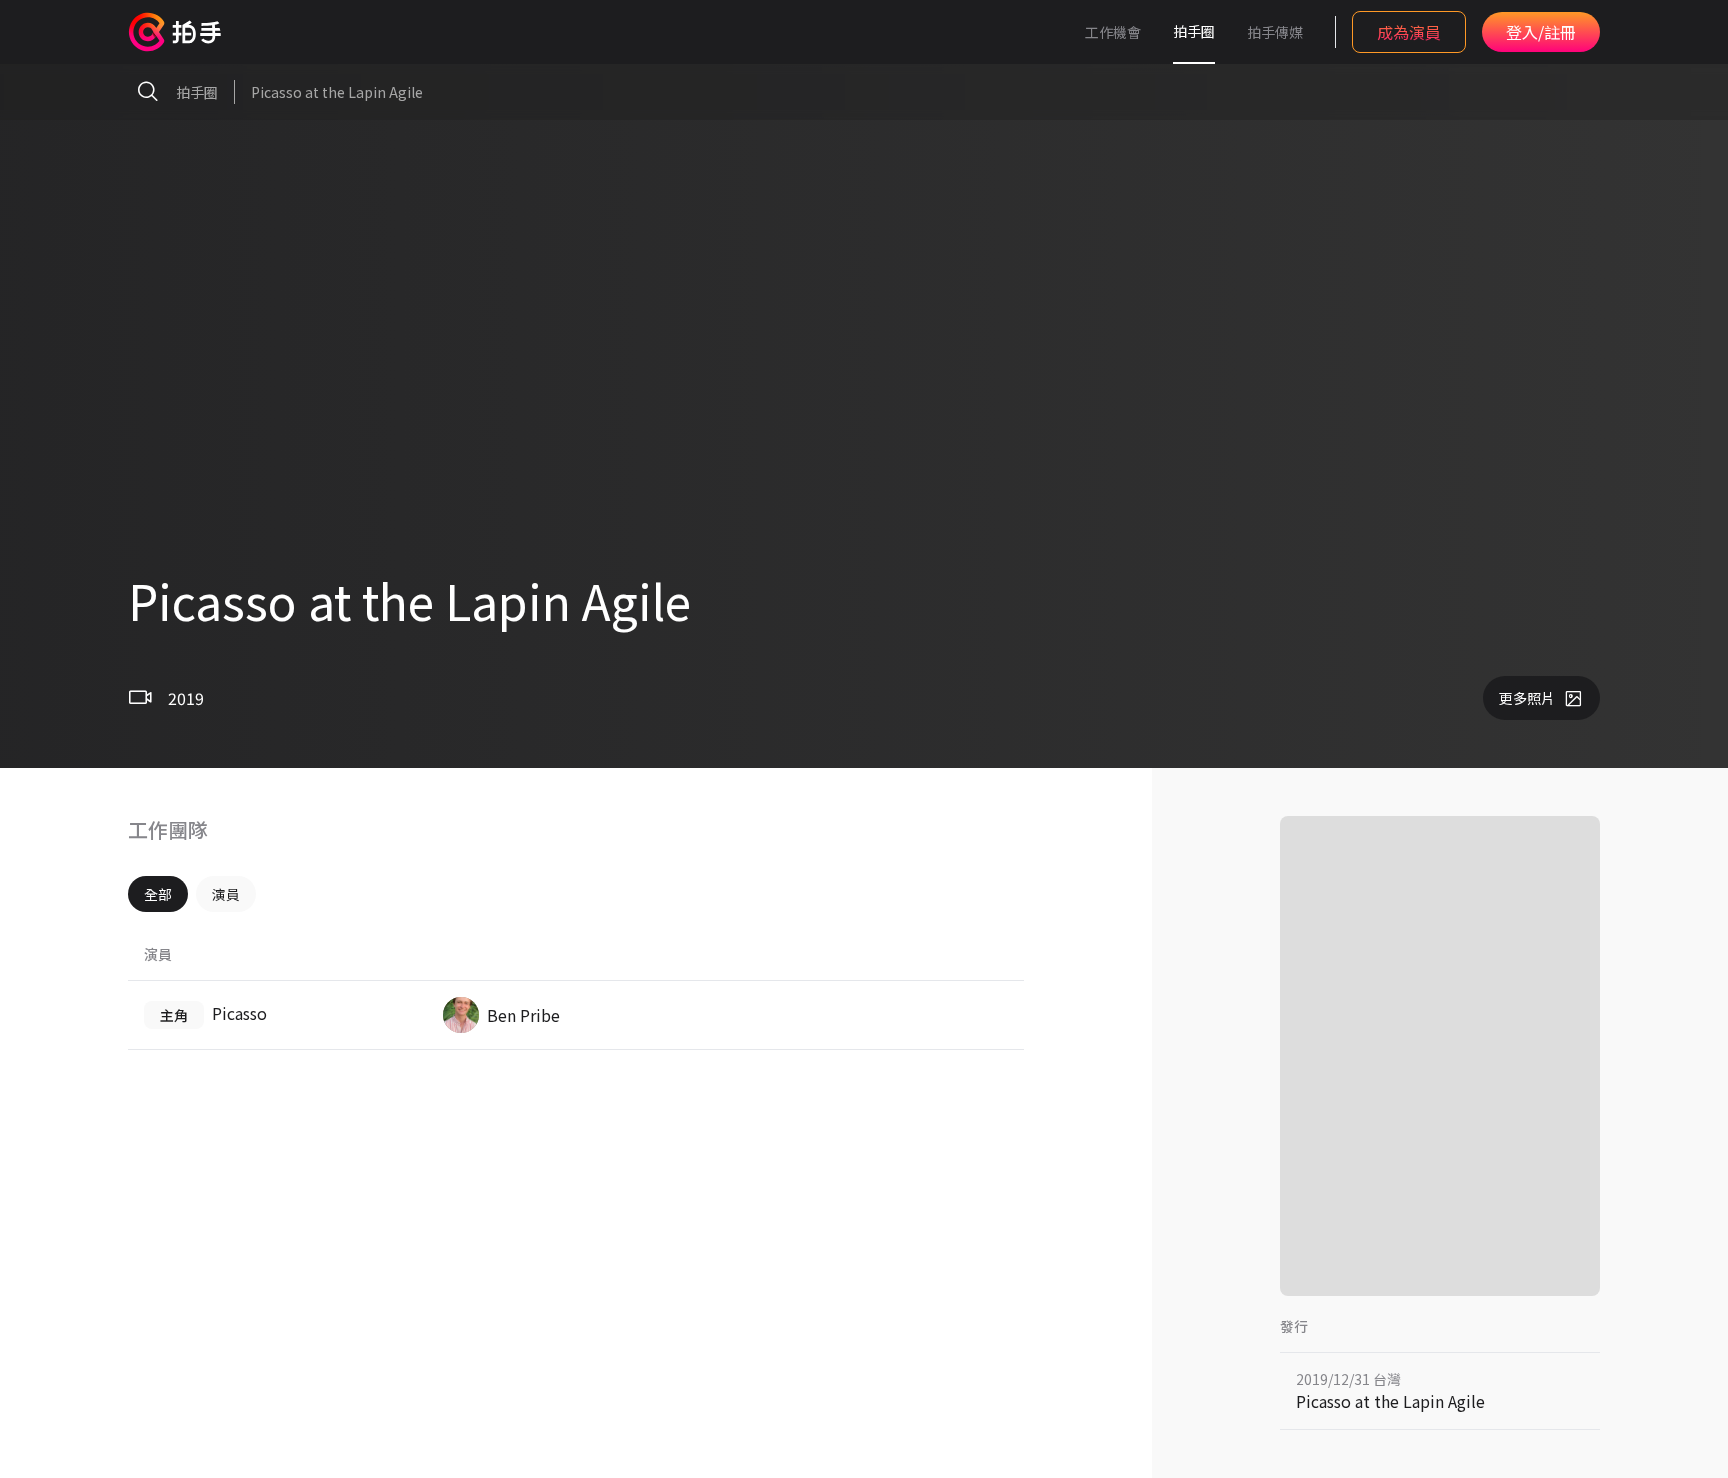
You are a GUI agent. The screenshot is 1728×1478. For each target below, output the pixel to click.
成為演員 (1409, 32)
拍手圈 (1194, 31)
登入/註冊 (1541, 32)
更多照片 (1527, 698)
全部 (158, 894)
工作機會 (1113, 32)
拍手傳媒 (1275, 32)
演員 (226, 894)
